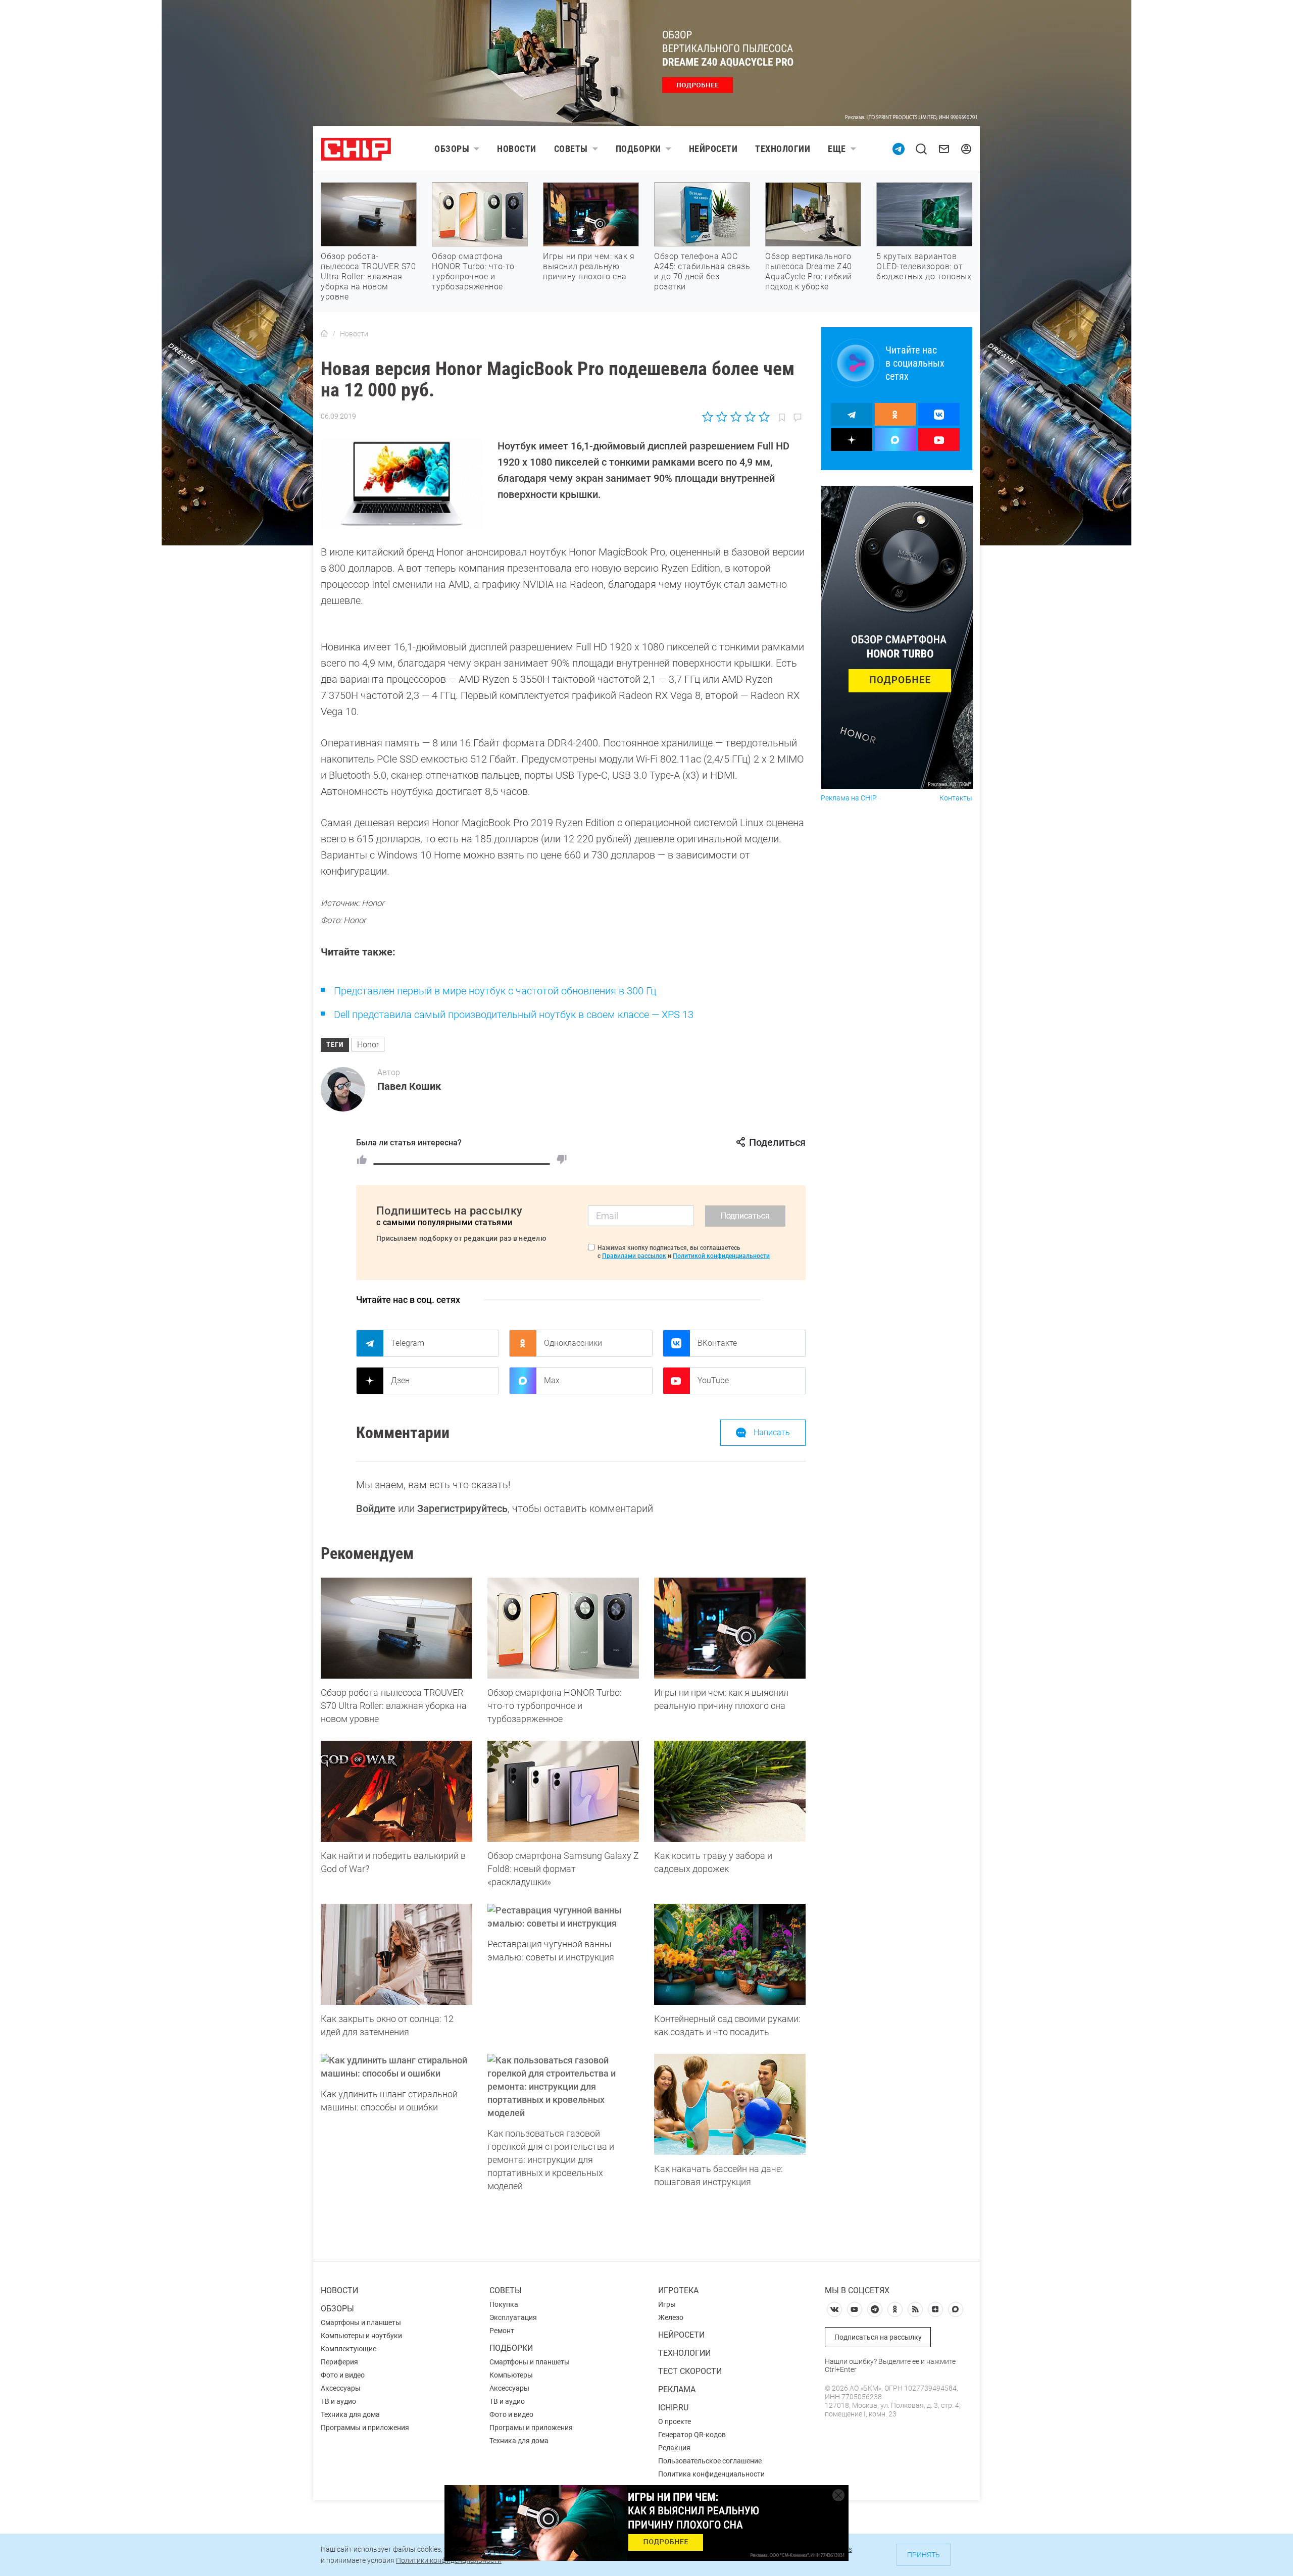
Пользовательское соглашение (710, 2461)
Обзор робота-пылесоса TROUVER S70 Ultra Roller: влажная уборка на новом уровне (368, 276)
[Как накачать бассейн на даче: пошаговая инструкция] (730, 2104)
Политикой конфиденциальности (721, 1256)
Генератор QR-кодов (692, 2435)
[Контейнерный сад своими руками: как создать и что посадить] (730, 1954)
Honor (368, 1045)
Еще (837, 149)
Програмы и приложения (531, 2428)
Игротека (678, 2290)
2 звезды (722, 417)
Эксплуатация (513, 2317)
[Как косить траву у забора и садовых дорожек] (730, 1791)
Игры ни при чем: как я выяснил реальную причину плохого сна (589, 266)
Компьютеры (511, 2375)
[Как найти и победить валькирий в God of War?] (396, 1791)
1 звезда (708, 417)
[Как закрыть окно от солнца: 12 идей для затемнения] (396, 1954)
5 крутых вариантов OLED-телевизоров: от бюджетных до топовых (924, 266)
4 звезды (750, 417)
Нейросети (713, 149)
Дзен (400, 1380)
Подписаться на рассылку (878, 2337)
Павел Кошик (409, 1086)
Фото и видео (343, 2375)
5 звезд (763, 417)
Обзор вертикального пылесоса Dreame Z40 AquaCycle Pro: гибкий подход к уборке (809, 271)
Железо (671, 2317)
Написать (772, 1432)
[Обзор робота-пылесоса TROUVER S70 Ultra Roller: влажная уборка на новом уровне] (396, 1628)
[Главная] (324, 334)
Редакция (674, 2448)
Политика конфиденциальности (711, 2474)
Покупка (504, 2304)
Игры (667, 2304)
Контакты (956, 798)
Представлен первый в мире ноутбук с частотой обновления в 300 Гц (495, 991)
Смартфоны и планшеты (361, 2322)
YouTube (713, 1380)
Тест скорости (690, 2371)
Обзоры (452, 149)
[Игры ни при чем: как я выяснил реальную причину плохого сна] (730, 1628)
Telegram (408, 1343)
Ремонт (502, 2331)
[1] (362, 1159)
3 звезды (736, 417)
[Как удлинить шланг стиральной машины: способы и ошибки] (396, 2067)
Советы (571, 149)
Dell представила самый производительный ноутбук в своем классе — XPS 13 (514, 1015)
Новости (517, 149)
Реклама (677, 2389)
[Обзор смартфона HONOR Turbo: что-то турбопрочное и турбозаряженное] (563, 1628)
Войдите (376, 1508)
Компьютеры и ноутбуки (361, 2336)
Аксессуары (341, 2388)
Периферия (339, 2362)
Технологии (783, 149)
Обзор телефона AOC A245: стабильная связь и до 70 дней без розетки (702, 271)
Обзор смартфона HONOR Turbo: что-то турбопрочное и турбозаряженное (473, 271)
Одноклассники (573, 1343)
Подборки (638, 149)
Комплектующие (349, 2349)
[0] (562, 1159)
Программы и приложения (365, 2428)
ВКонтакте (717, 1343)
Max (552, 1380)
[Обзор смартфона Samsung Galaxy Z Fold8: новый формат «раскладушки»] (563, 1791)
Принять (924, 2555)
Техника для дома (350, 2414)
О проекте (675, 2421)
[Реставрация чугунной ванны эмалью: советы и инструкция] (563, 1917)
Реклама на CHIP (849, 798)
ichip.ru (673, 2408)
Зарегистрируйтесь (462, 1508)
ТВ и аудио (338, 2401)
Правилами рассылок (634, 1256)
